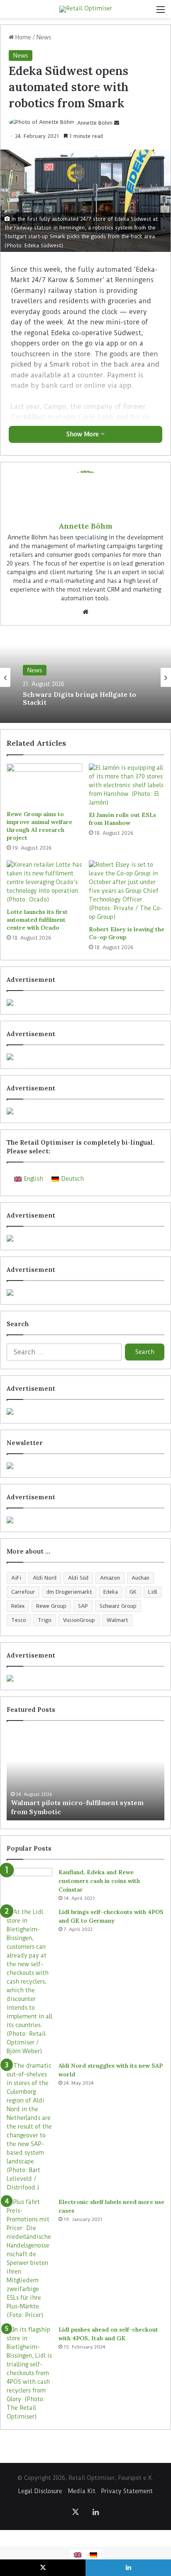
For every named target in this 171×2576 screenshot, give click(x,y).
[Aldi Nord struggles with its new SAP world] (29, 2127)
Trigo (45, 1620)
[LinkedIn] (95, 2512)
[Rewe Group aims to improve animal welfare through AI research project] (44, 785)
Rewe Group (51, 1606)
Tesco (19, 1620)
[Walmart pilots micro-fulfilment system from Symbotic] (85, 1775)
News (44, 37)
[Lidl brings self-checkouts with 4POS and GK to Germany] (29, 1982)
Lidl (153, 1592)
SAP (83, 1606)
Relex (18, 1606)
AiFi (16, 1578)
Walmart (117, 1620)
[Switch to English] (78, 2555)
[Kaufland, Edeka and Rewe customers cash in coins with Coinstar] (29, 1884)
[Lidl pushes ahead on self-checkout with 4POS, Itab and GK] (29, 2373)
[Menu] (161, 12)
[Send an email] (117, 123)
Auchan (140, 1578)
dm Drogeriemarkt (69, 1592)
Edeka (111, 1592)
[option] (85, 677)
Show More (84, 434)
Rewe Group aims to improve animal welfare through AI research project (39, 826)
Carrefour (23, 1592)
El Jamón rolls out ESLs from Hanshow (122, 819)
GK (133, 1592)
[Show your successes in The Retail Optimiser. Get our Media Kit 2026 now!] (85, 1678)
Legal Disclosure (40, 2491)
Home (22, 37)
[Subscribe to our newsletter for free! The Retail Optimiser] (85, 1466)
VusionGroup (79, 1620)
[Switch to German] (93, 2555)
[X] (76, 2512)
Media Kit (82, 2491)
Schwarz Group (118, 1606)
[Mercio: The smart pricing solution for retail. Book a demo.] (85, 1057)
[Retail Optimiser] (86, 9)
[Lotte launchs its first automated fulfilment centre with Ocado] (44, 882)
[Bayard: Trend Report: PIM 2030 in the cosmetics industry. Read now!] (85, 1520)
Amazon (110, 1578)
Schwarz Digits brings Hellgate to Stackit (79, 698)
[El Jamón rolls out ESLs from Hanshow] (127, 785)
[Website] (85, 612)
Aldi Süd (78, 1578)
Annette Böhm (95, 123)
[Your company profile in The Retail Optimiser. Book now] (85, 1411)
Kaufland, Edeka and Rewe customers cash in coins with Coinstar (99, 1881)
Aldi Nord (45, 1578)
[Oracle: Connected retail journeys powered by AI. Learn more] (85, 1293)
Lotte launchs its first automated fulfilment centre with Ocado (37, 920)
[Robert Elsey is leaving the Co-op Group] (127, 891)
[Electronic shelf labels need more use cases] (29, 2259)
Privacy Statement (127, 2491)
